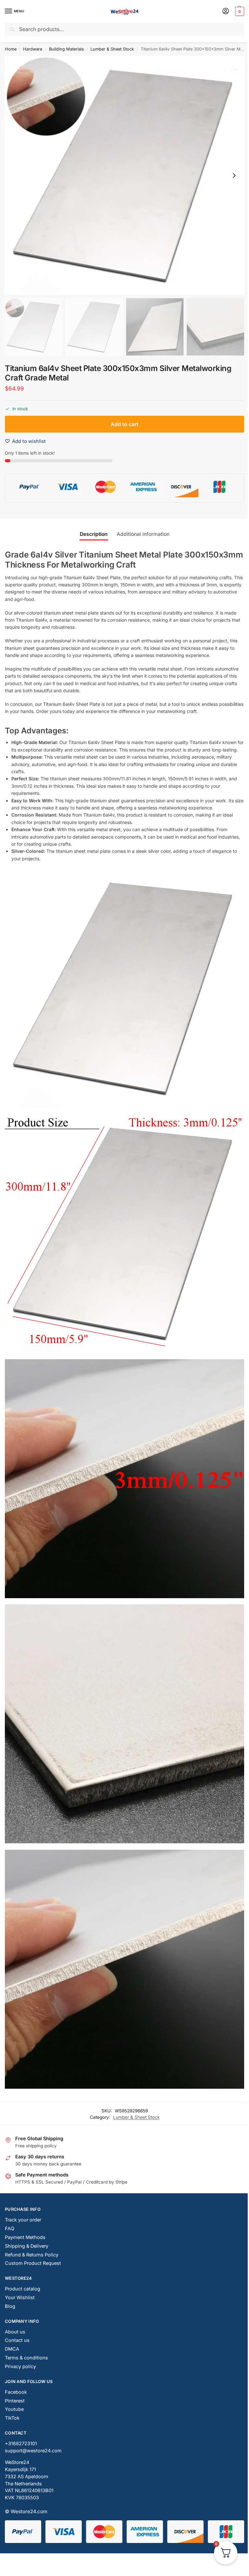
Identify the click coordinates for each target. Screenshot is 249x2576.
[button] (239, 11)
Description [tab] (94, 534)
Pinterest (15, 2401)
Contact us (17, 2340)
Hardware (33, 49)
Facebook (16, 2392)
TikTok (12, 2418)
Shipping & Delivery (27, 2246)
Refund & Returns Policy (32, 2255)
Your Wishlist (20, 2298)
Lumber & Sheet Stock (112, 49)
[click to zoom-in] (124, 175)
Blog (10, 2306)
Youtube (14, 2409)
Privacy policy (20, 2367)
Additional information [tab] (143, 534)
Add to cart (124, 424)
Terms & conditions (26, 2358)
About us (15, 2332)
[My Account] (226, 11)
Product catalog (23, 2289)
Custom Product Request (33, 2263)
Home (11, 49)
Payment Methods (25, 2237)
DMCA (12, 2349)
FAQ (10, 2229)
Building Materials (66, 49)
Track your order (23, 2220)
